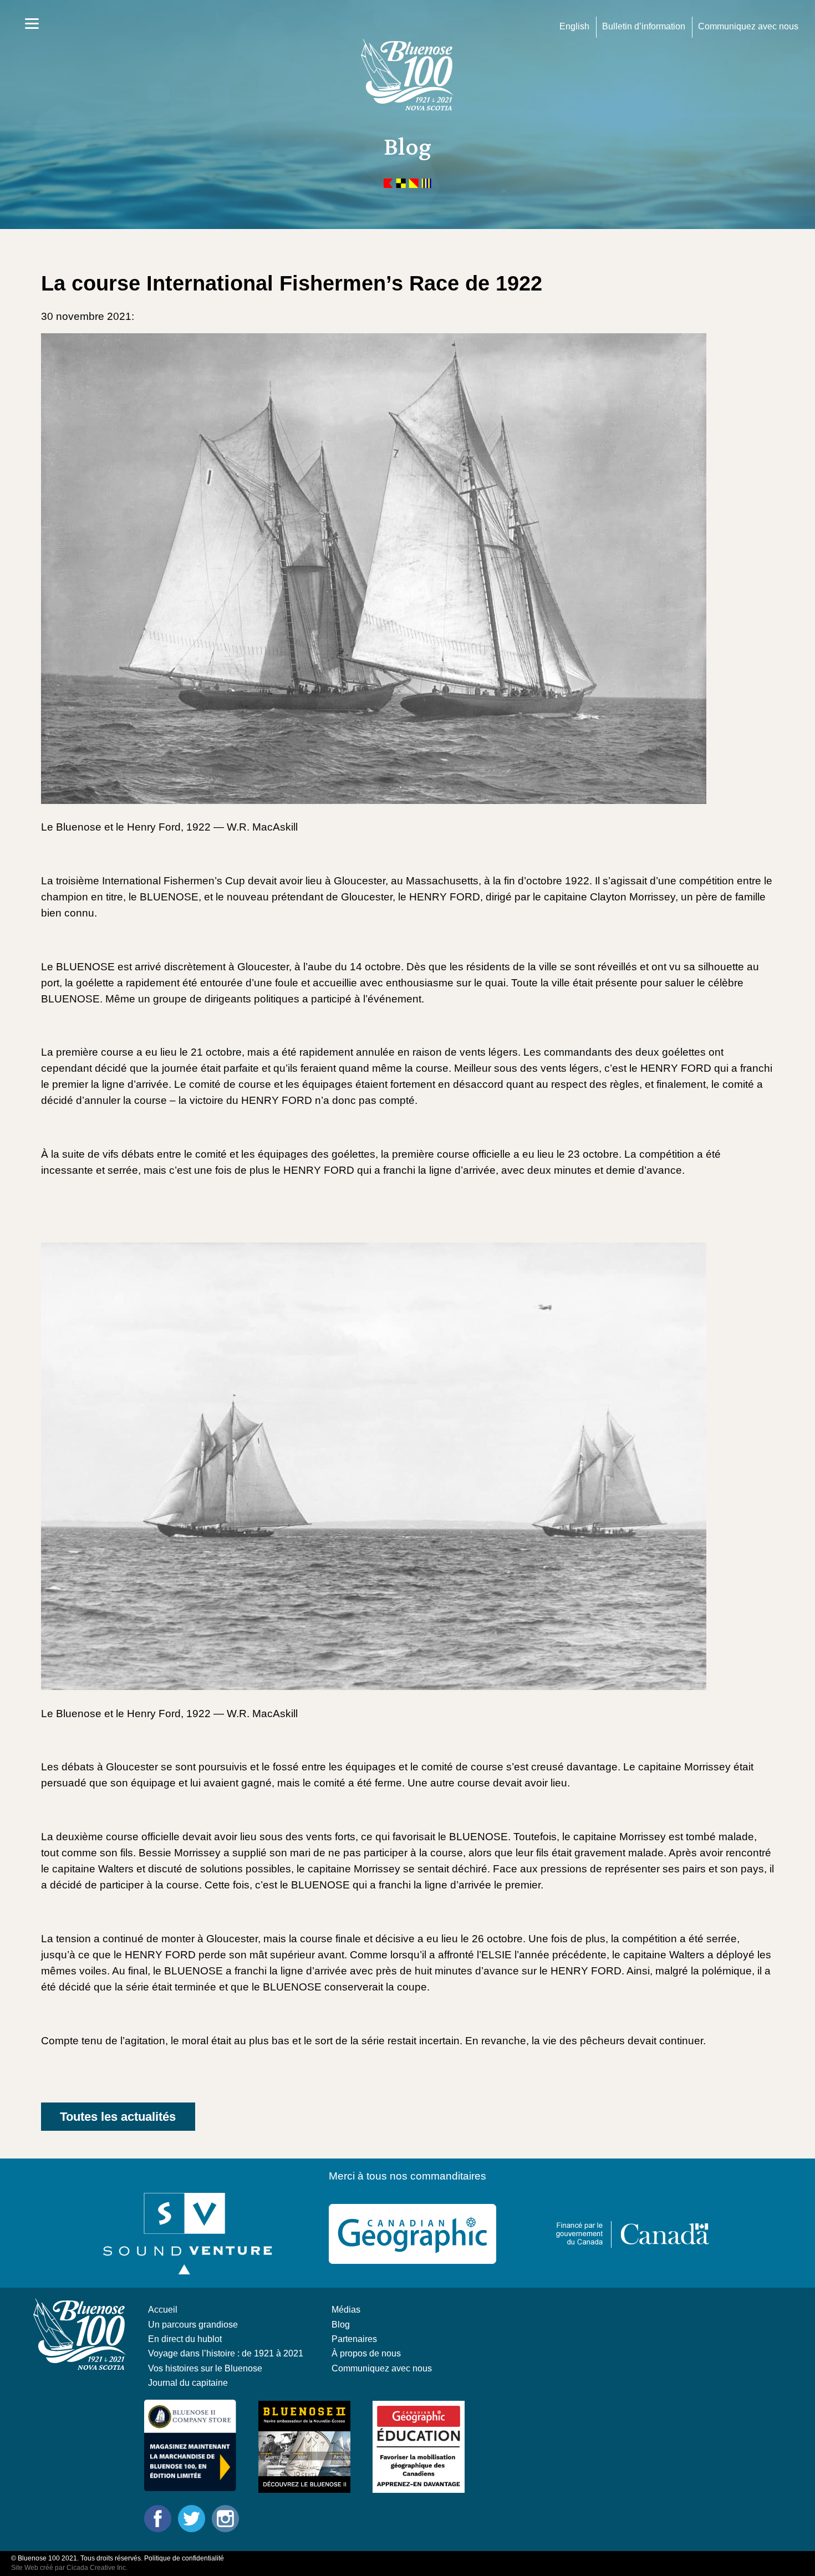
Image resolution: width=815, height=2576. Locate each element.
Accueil (163, 2309)
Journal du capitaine (188, 2382)
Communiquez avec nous (748, 26)
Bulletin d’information (644, 26)
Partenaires (354, 2339)
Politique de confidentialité (184, 2558)
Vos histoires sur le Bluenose (205, 2368)
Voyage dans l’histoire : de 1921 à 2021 (226, 2353)
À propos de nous (366, 2353)
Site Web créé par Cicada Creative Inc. (69, 2568)
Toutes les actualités (118, 2117)
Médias (346, 2309)
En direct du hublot (185, 2339)
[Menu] (32, 24)
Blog (341, 2324)
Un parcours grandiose (193, 2324)
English (574, 26)
